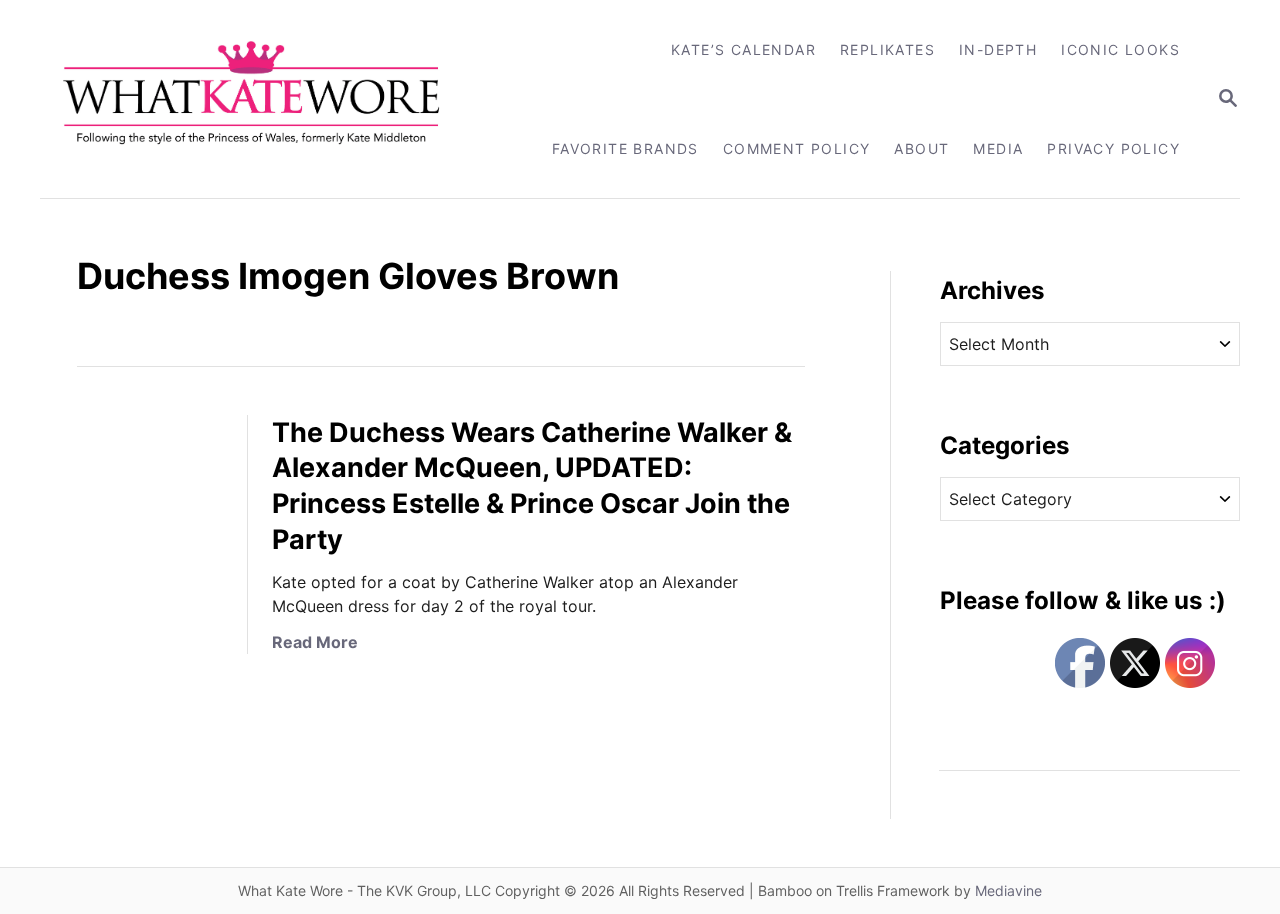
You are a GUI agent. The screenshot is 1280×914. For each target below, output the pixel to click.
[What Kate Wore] (264, 99)
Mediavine (1008, 890)
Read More (315, 642)
